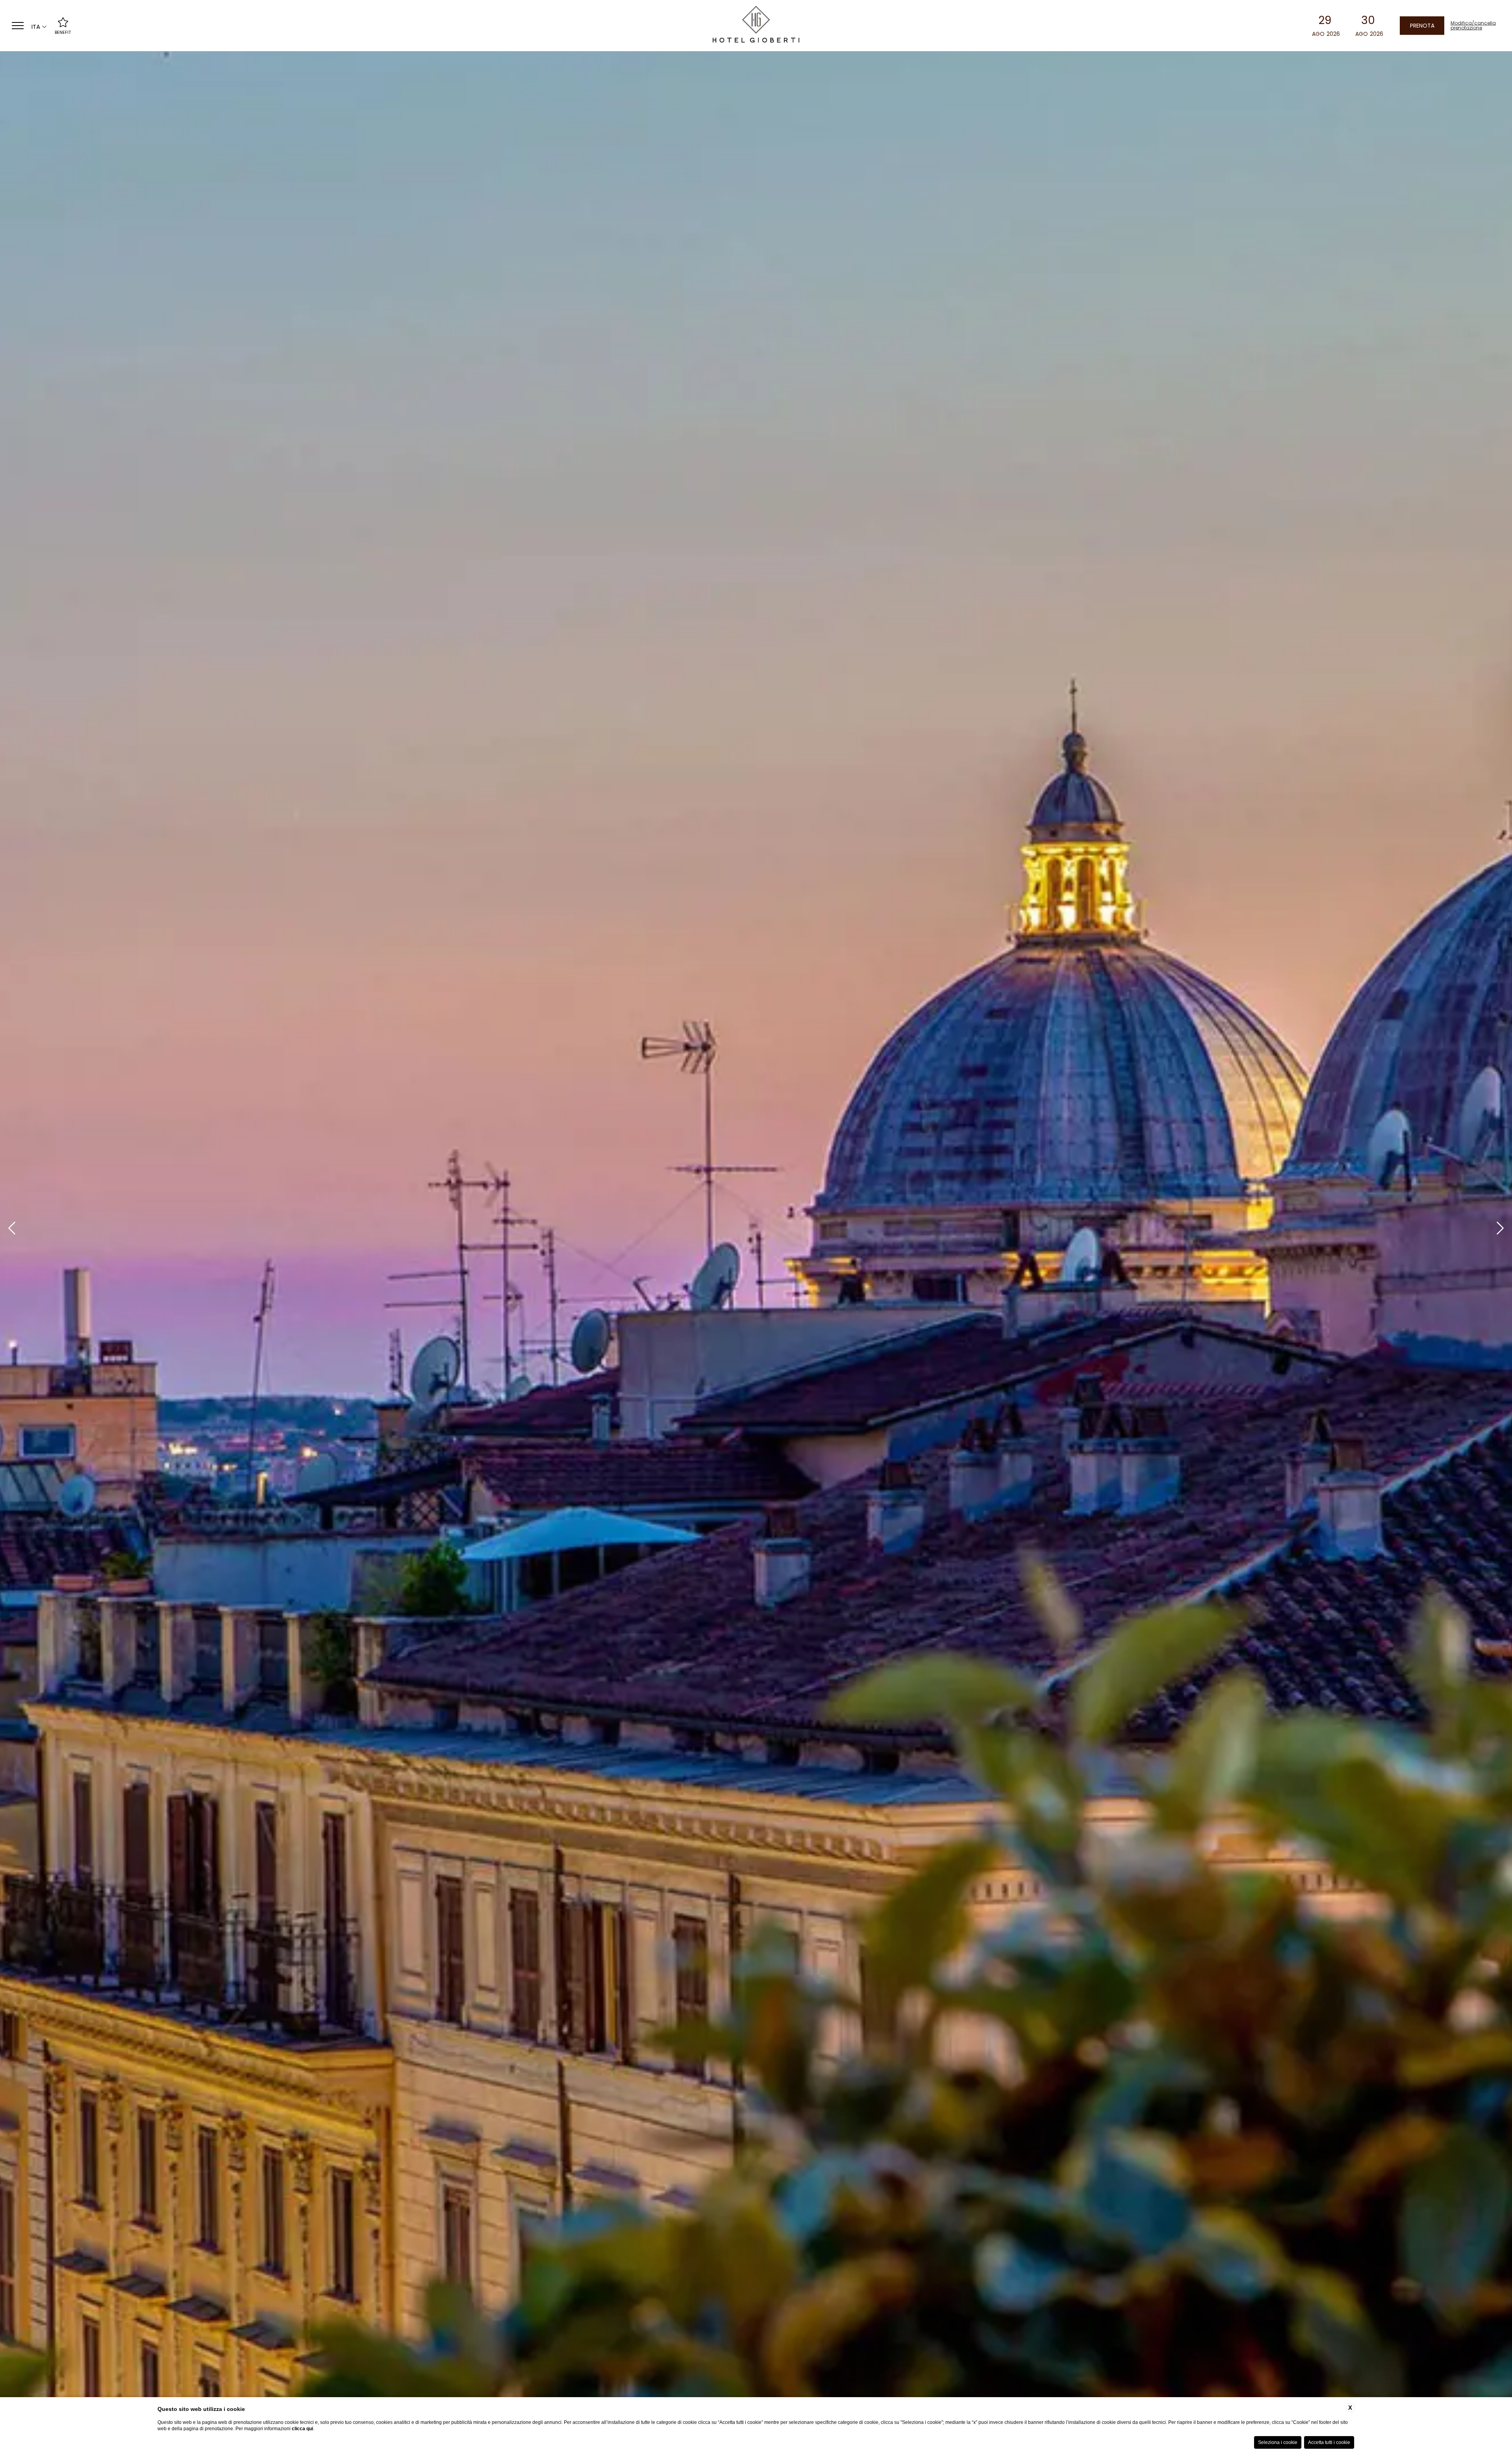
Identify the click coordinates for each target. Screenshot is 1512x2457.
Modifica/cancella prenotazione (1472, 26)
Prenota (1422, 25)
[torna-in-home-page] (756, 26)
